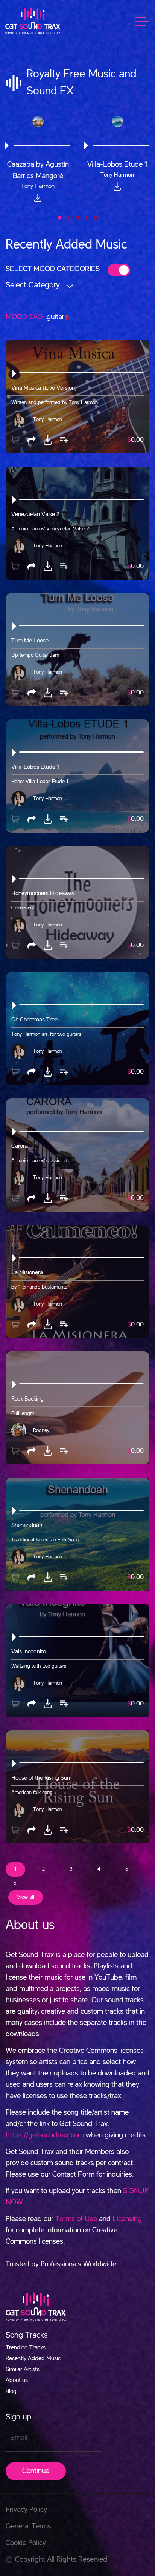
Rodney (41, 1430)
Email (19, 2438)
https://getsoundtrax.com (45, 2135)
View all (26, 1897)
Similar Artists (23, 2370)
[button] (59, 218)
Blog (11, 2392)
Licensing (127, 2219)
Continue (36, 2471)
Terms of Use (76, 2219)
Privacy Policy (26, 2510)
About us (17, 2381)
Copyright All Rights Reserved (61, 2560)
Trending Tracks (26, 2348)
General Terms (28, 2527)
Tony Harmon (48, 419)
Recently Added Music (33, 2359)
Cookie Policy (26, 2543)
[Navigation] (146, 21)
